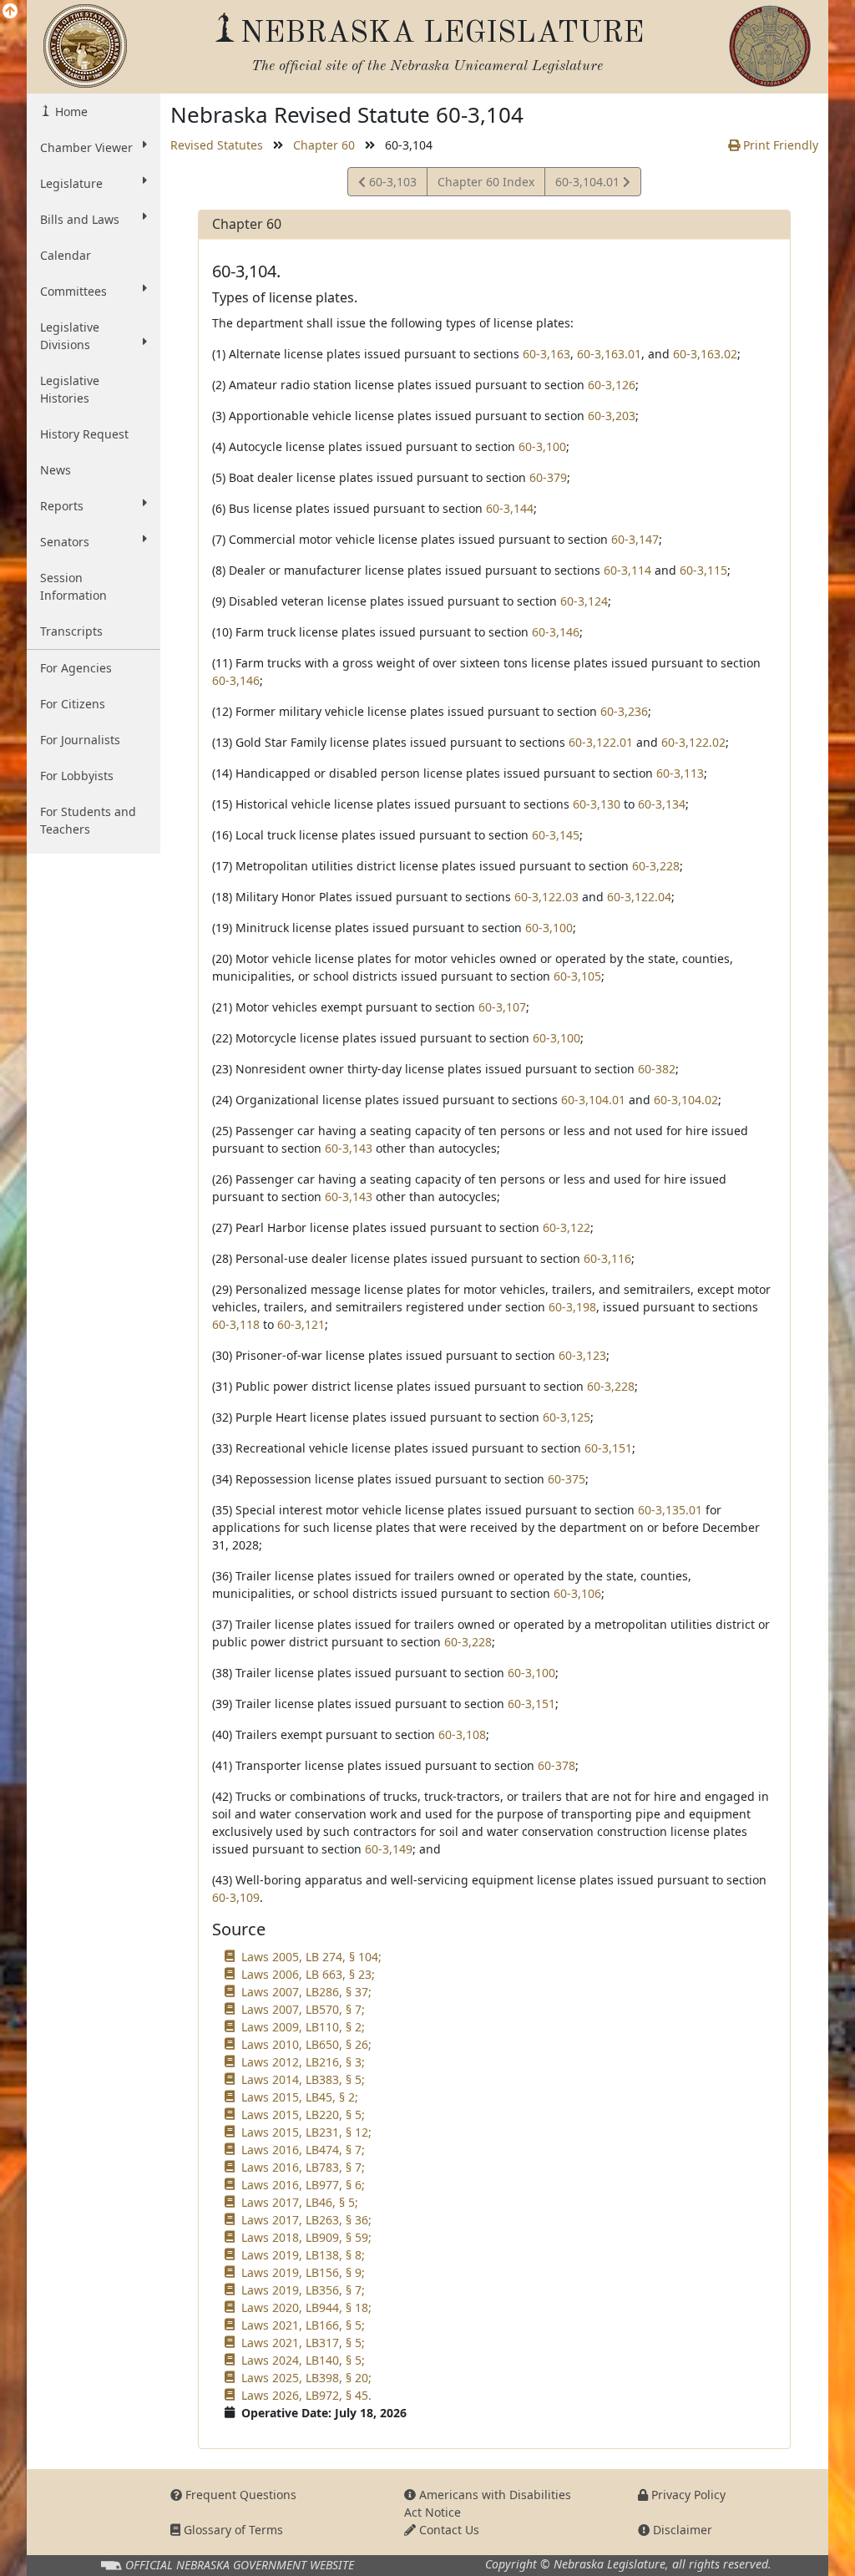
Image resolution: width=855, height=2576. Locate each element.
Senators (65, 542)
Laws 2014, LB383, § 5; (303, 2079)
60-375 (567, 1479)
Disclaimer (681, 2530)
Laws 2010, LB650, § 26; (306, 2044)
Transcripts (71, 631)
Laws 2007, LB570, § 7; (303, 2009)
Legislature (71, 183)
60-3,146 (556, 632)
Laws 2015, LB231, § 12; (306, 2132)
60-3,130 (597, 804)
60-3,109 (236, 1897)
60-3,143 (349, 1148)
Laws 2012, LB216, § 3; (303, 2062)
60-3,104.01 (589, 185)
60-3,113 (680, 773)
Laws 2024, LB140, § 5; (303, 2360)
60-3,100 (542, 446)
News (56, 470)
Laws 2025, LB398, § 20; (306, 2378)
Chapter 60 (324, 145)
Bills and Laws (80, 219)
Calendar (66, 255)
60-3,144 (510, 508)
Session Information (73, 586)
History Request (84, 434)
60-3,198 (572, 1307)
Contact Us (448, 2530)
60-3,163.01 (609, 354)
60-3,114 (627, 570)
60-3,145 (556, 835)
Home (70, 112)
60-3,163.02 (705, 354)
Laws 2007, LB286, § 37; (306, 1992)
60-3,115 (703, 570)
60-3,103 (391, 185)
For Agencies (76, 668)
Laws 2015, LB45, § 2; (300, 2097)
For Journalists (80, 740)
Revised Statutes (217, 145)
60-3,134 (662, 804)
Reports (62, 506)
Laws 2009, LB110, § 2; (303, 2027)
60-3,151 (608, 1448)
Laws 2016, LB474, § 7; (303, 2150)
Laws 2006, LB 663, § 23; (308, 1974)
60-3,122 (567, 1227)
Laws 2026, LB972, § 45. (306, 2395)
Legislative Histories (70, 389)
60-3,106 (577, 1593)
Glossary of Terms (232, 2530)
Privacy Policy (687, 2495)
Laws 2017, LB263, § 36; (306, 2220)
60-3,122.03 (546, 897)
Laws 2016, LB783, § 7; (303, 2167)
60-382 (657, 1069)
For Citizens (73, 704)
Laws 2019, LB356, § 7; (303, 2290)
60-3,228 (656, 866)
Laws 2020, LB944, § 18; (306, 2307)
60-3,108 (462, 1734)
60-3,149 (389, 1849)
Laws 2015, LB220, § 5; (303, 2115)
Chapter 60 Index (486, 182)
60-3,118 (236, 1324)
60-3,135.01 (670, 1510)
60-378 (557, 1765)
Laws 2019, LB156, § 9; (303, 2272)
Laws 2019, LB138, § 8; (303, 2255)
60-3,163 (546, 354)
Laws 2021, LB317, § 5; (303, 2343)
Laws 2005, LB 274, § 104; (311, 1957)
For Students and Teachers (88, 820)
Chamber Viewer (86, 147)
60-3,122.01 (601, 742)
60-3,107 (502, 1007)
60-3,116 (607, 1258)
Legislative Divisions (70, 336)
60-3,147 (635, 539)
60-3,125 (567, 1417)
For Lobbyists (77, 776)
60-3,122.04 (639, 897)
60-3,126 (612, 385)
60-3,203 (612, 416)
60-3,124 (584, 601)
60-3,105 (577, 976)
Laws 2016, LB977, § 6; (303, 2185)
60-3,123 (582, 1355)
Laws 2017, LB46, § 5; (300, 2202)
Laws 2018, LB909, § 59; (306, 2237)
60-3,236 (624, 711)
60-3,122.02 (693, 742)
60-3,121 (301, 1324)
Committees (73, 291)
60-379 (548, 477)
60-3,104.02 (686, 1100)
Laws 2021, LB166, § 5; (303, 2325)
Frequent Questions (239, 2495)
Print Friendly (779, 145)
